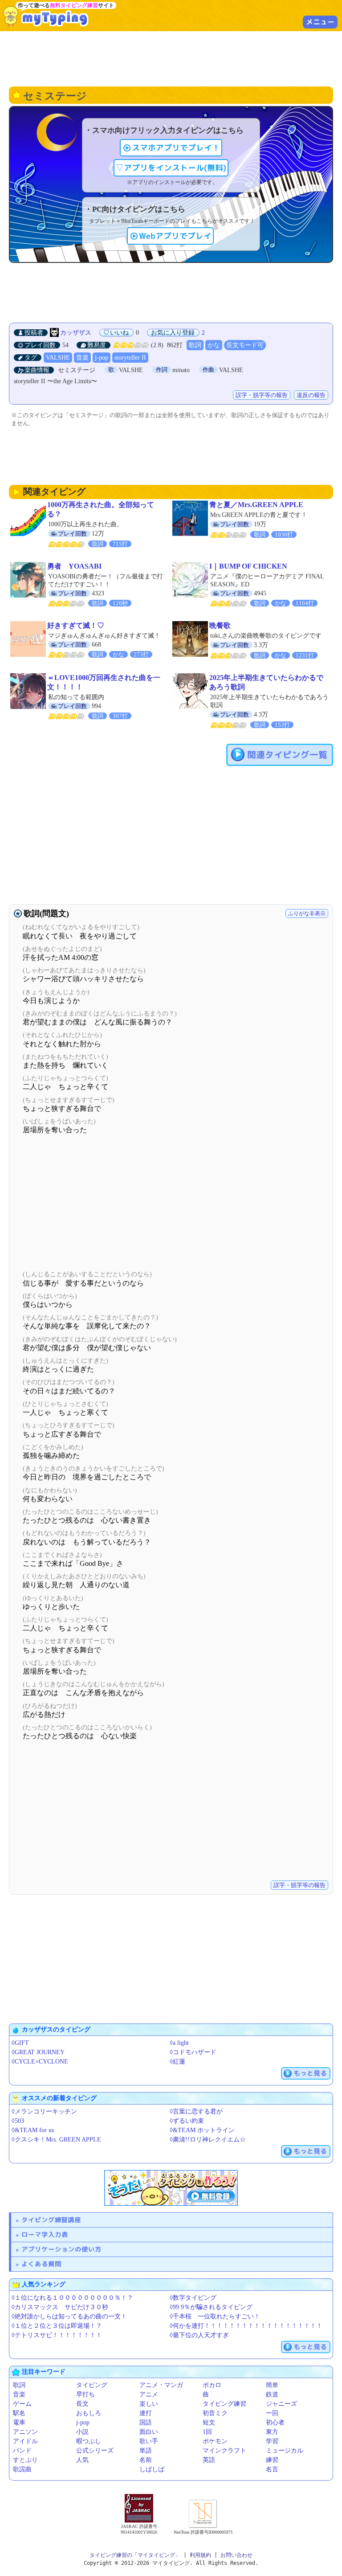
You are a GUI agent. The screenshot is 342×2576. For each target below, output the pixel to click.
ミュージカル (285, 2451)
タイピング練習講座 (51, 2220)
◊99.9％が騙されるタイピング (211, 2307)
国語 (146, 2422)
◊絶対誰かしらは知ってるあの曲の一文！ (69, 2316)
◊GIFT (20, 2043)
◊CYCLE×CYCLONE (40, 2062)
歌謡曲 (22, 2469)
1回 (207, 2432)
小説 (82, 2432)
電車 (19, 2422)
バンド (22, 2451)
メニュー (320, 22)
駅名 (19, 2413)
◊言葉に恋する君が (196, 2111)
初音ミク (215, 2413)
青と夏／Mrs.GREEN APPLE (256, 505)
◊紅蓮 (177, 2062)
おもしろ (89, 2413)
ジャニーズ (281, 2404)
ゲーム (22, 2404)
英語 (209, 2460)
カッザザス (76, 333)
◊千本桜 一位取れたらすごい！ (215, 2316)
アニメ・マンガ (161, 2385)
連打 (146, 2413)
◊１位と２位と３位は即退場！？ (57, 2326)
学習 (272, 2441)
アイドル (25, 2441)
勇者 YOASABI (74, 566)
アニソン (25, 2432)
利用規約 (200, 2555)
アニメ (149, 2394)
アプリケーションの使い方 (61, 2249)
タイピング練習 (224, 2404)
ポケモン (215, 2441)
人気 (82, 2460)
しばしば (152, 2469)
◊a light (179, 2043)
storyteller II (130, 358)
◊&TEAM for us (33, 2130)
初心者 (275, 2422)
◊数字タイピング (193, 2298)
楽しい (149, 2404)
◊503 (18, 2121)
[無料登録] (171, 2188)
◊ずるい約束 (187, 2121)
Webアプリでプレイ (175, 236)
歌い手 (149, 2441)
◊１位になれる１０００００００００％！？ (72, 2298)
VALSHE (58, 358)
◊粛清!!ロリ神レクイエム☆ (208, 2140)
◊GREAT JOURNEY (38, 2052)
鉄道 (272, 2394)
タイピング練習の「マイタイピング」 (135, 2555)
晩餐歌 (220, 625)
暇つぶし (89, 2441)
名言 (272, 2469)
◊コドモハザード (193, 2052)
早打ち (85, 2394)
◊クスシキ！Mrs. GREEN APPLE (56, 2140)
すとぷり (25, 2460)
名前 (146, 2460)
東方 (272, 2432)
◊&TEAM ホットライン (202, 2130)
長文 (82, 2404)
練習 (272, 2460)
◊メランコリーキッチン (44, 2111)
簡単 (272, 2385)
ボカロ (212, 2385)
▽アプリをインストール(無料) (171, 168)
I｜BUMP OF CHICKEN (248, 566)
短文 (209, 2422)
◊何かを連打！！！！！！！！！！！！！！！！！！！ (246, 2326)
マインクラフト (224, 2451)
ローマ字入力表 (45, 2234)
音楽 (82, 358)
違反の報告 (311, 395)
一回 (272, 2413)
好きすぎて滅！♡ (76, 625)
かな (214, 345)
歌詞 (195, 345)
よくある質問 (41, 2264)
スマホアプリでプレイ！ (176, 148)
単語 (146, 2451)
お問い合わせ (236, 2555)
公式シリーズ (95, 2451)
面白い (149, 2432)
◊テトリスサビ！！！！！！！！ (57, 2335)
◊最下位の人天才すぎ (199, 2335)
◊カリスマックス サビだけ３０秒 (60, 2307)
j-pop (102, 358)
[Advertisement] (171, 58)
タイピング (92, 2385)
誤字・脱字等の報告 (262, 395)
